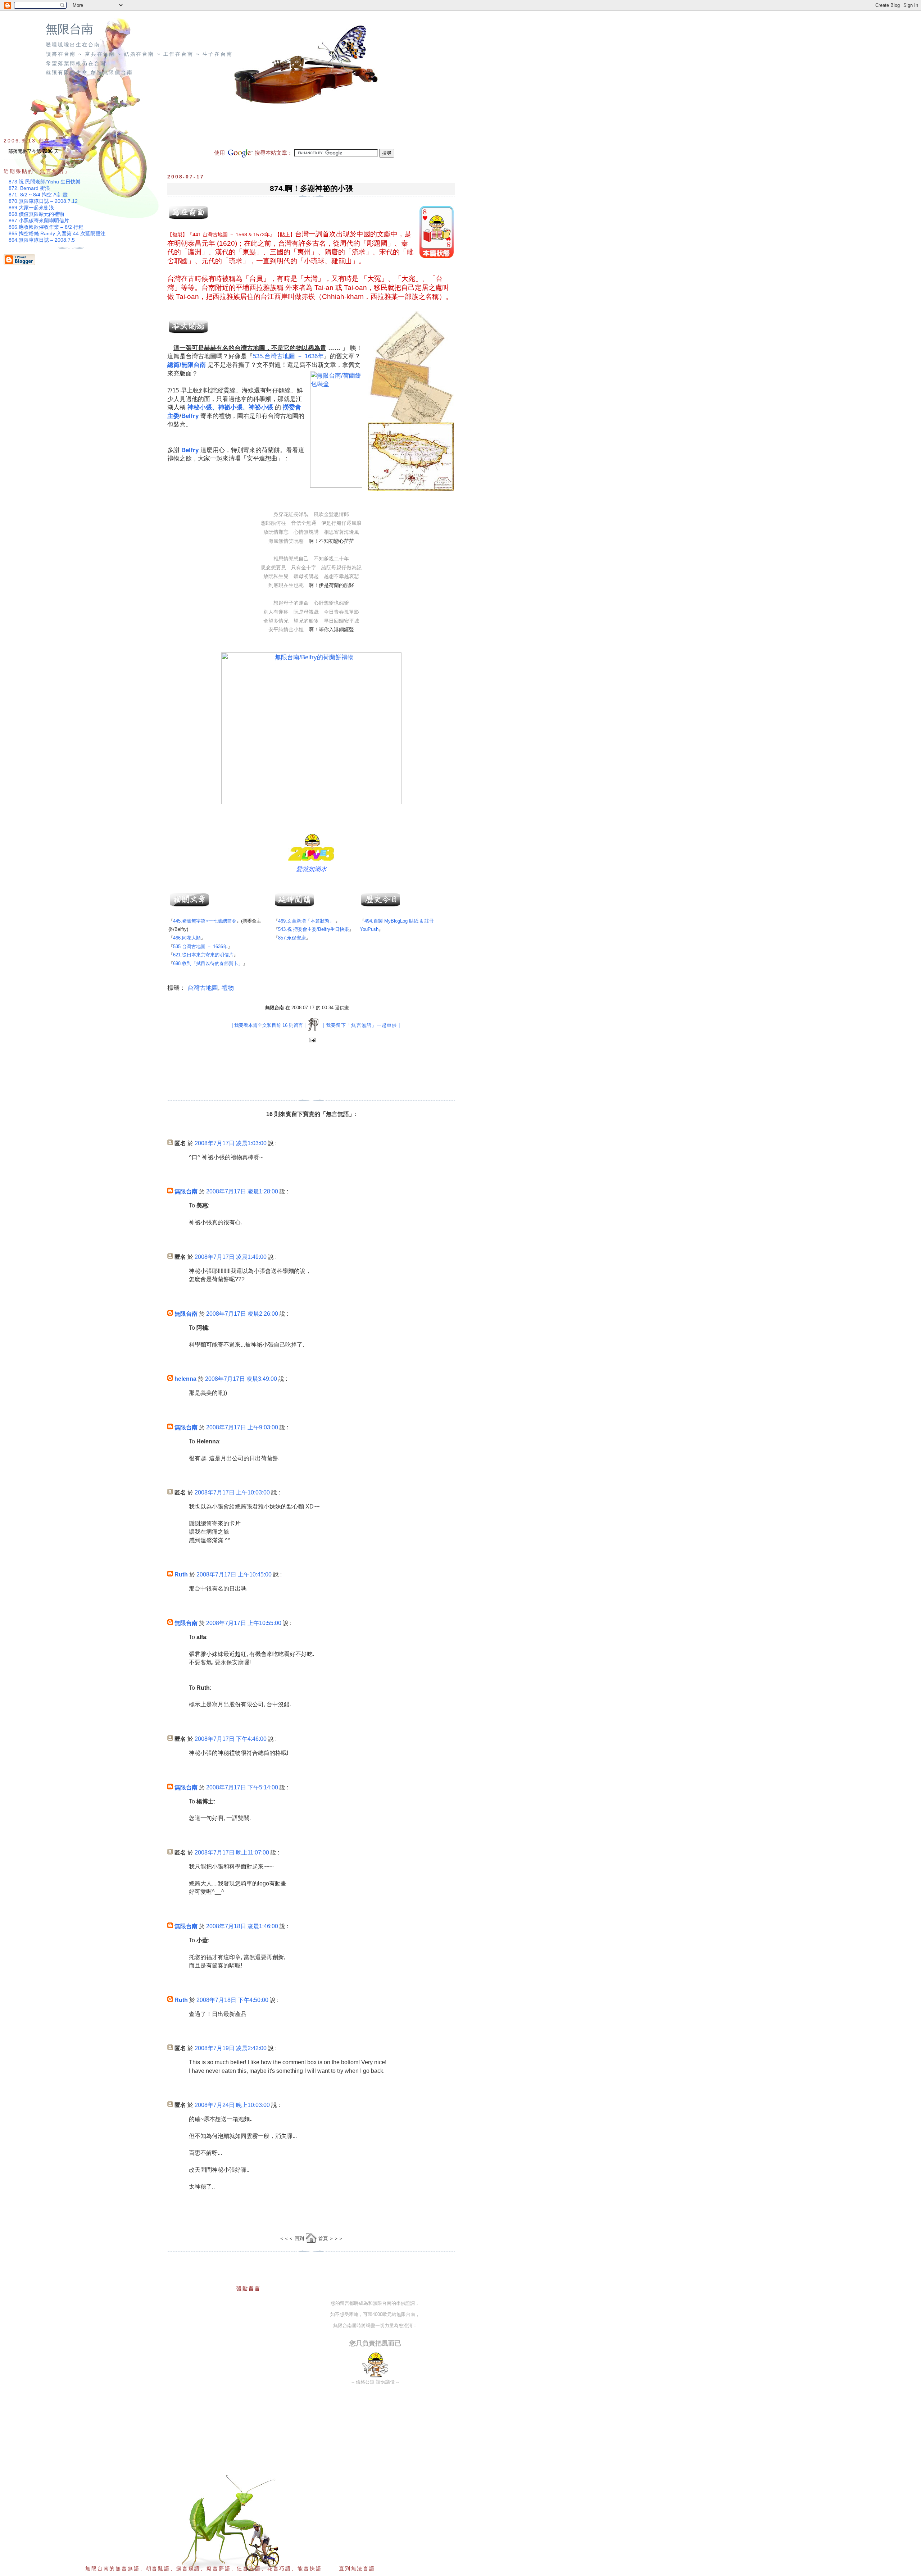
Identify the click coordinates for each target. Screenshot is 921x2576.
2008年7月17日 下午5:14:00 (242, 1787)
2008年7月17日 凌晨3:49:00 (241, 1379)
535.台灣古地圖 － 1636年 (288, 356)
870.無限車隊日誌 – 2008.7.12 (43, 201)
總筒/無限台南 (187, 365)
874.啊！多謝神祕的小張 (311, 188)
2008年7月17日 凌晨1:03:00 (231, 1143)
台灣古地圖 (203, 988)
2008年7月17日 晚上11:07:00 (232, 1853)
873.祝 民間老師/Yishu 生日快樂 (45, 182)
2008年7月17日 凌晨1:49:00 (231, 1257)
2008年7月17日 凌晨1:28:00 (242, 1191)
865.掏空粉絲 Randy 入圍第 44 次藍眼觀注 (57, 233)
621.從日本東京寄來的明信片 (203, 955)
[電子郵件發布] (311, 1040)
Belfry (190, 416)
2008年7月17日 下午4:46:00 (231, 1739)
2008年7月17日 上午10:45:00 (234, 1574)
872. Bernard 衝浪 (29, 188)
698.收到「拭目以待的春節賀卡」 (208, 963)
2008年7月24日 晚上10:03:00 (232, 2105)
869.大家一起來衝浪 (31, 208)
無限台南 (69, 29)
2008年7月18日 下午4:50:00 (232, 2000)
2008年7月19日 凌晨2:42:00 (231, 2048)
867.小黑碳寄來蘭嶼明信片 (39, 220)
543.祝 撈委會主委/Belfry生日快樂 (314, 929)
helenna (185, 1379)
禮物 (228, 988)
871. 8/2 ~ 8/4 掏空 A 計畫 (38, 195)
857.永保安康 (292, 938)
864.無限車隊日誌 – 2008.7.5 (42, 240)
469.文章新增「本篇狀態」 (306, 921)
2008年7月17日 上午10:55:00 (244, 1623)
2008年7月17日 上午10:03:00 (232, 1492)
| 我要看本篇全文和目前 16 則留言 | (269, 1025)
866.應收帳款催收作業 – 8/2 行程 (46, 227)
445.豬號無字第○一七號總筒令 (205, 921)
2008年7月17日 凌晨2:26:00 (242, 1314)
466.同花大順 (187, 938)
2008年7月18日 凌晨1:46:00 (242, 1926)
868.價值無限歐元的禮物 (36, 214)
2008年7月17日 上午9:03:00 (242, 1427)
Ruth (181, 1574)
